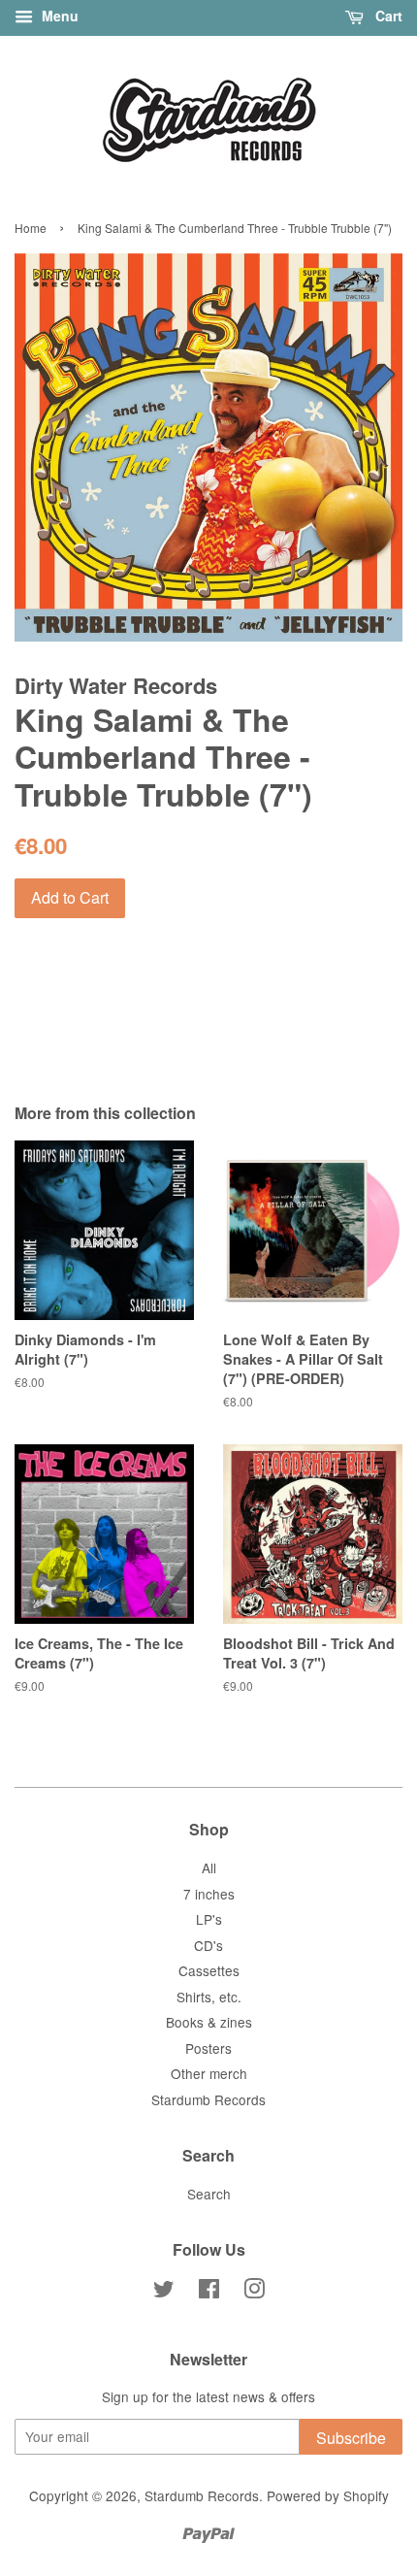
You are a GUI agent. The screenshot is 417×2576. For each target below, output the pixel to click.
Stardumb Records (208, 2099)
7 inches (209, 1894)
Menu (58, 16)
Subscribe (351, 2438)
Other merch (209, 2073)
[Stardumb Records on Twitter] (164, 2292)
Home (31, 228)
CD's (208, 1945)
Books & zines (209, 2022)
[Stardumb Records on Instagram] (254, 2292)
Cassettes (209, 1970)
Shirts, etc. (209, 1997)
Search (209, 2194)
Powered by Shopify (328, 2495)
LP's (209, 1919)
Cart (387, 16)
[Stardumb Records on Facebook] (209, 2292)
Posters (208, 2048)
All (209, 1867)
